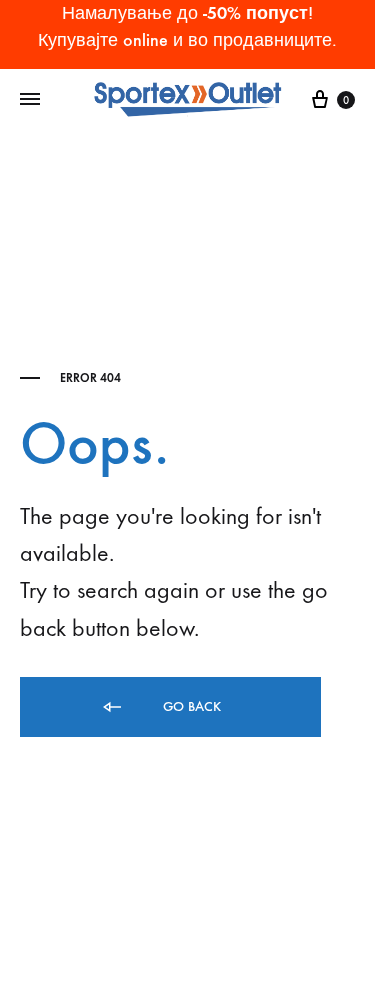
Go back (190, 706)
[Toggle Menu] (30, 100)
